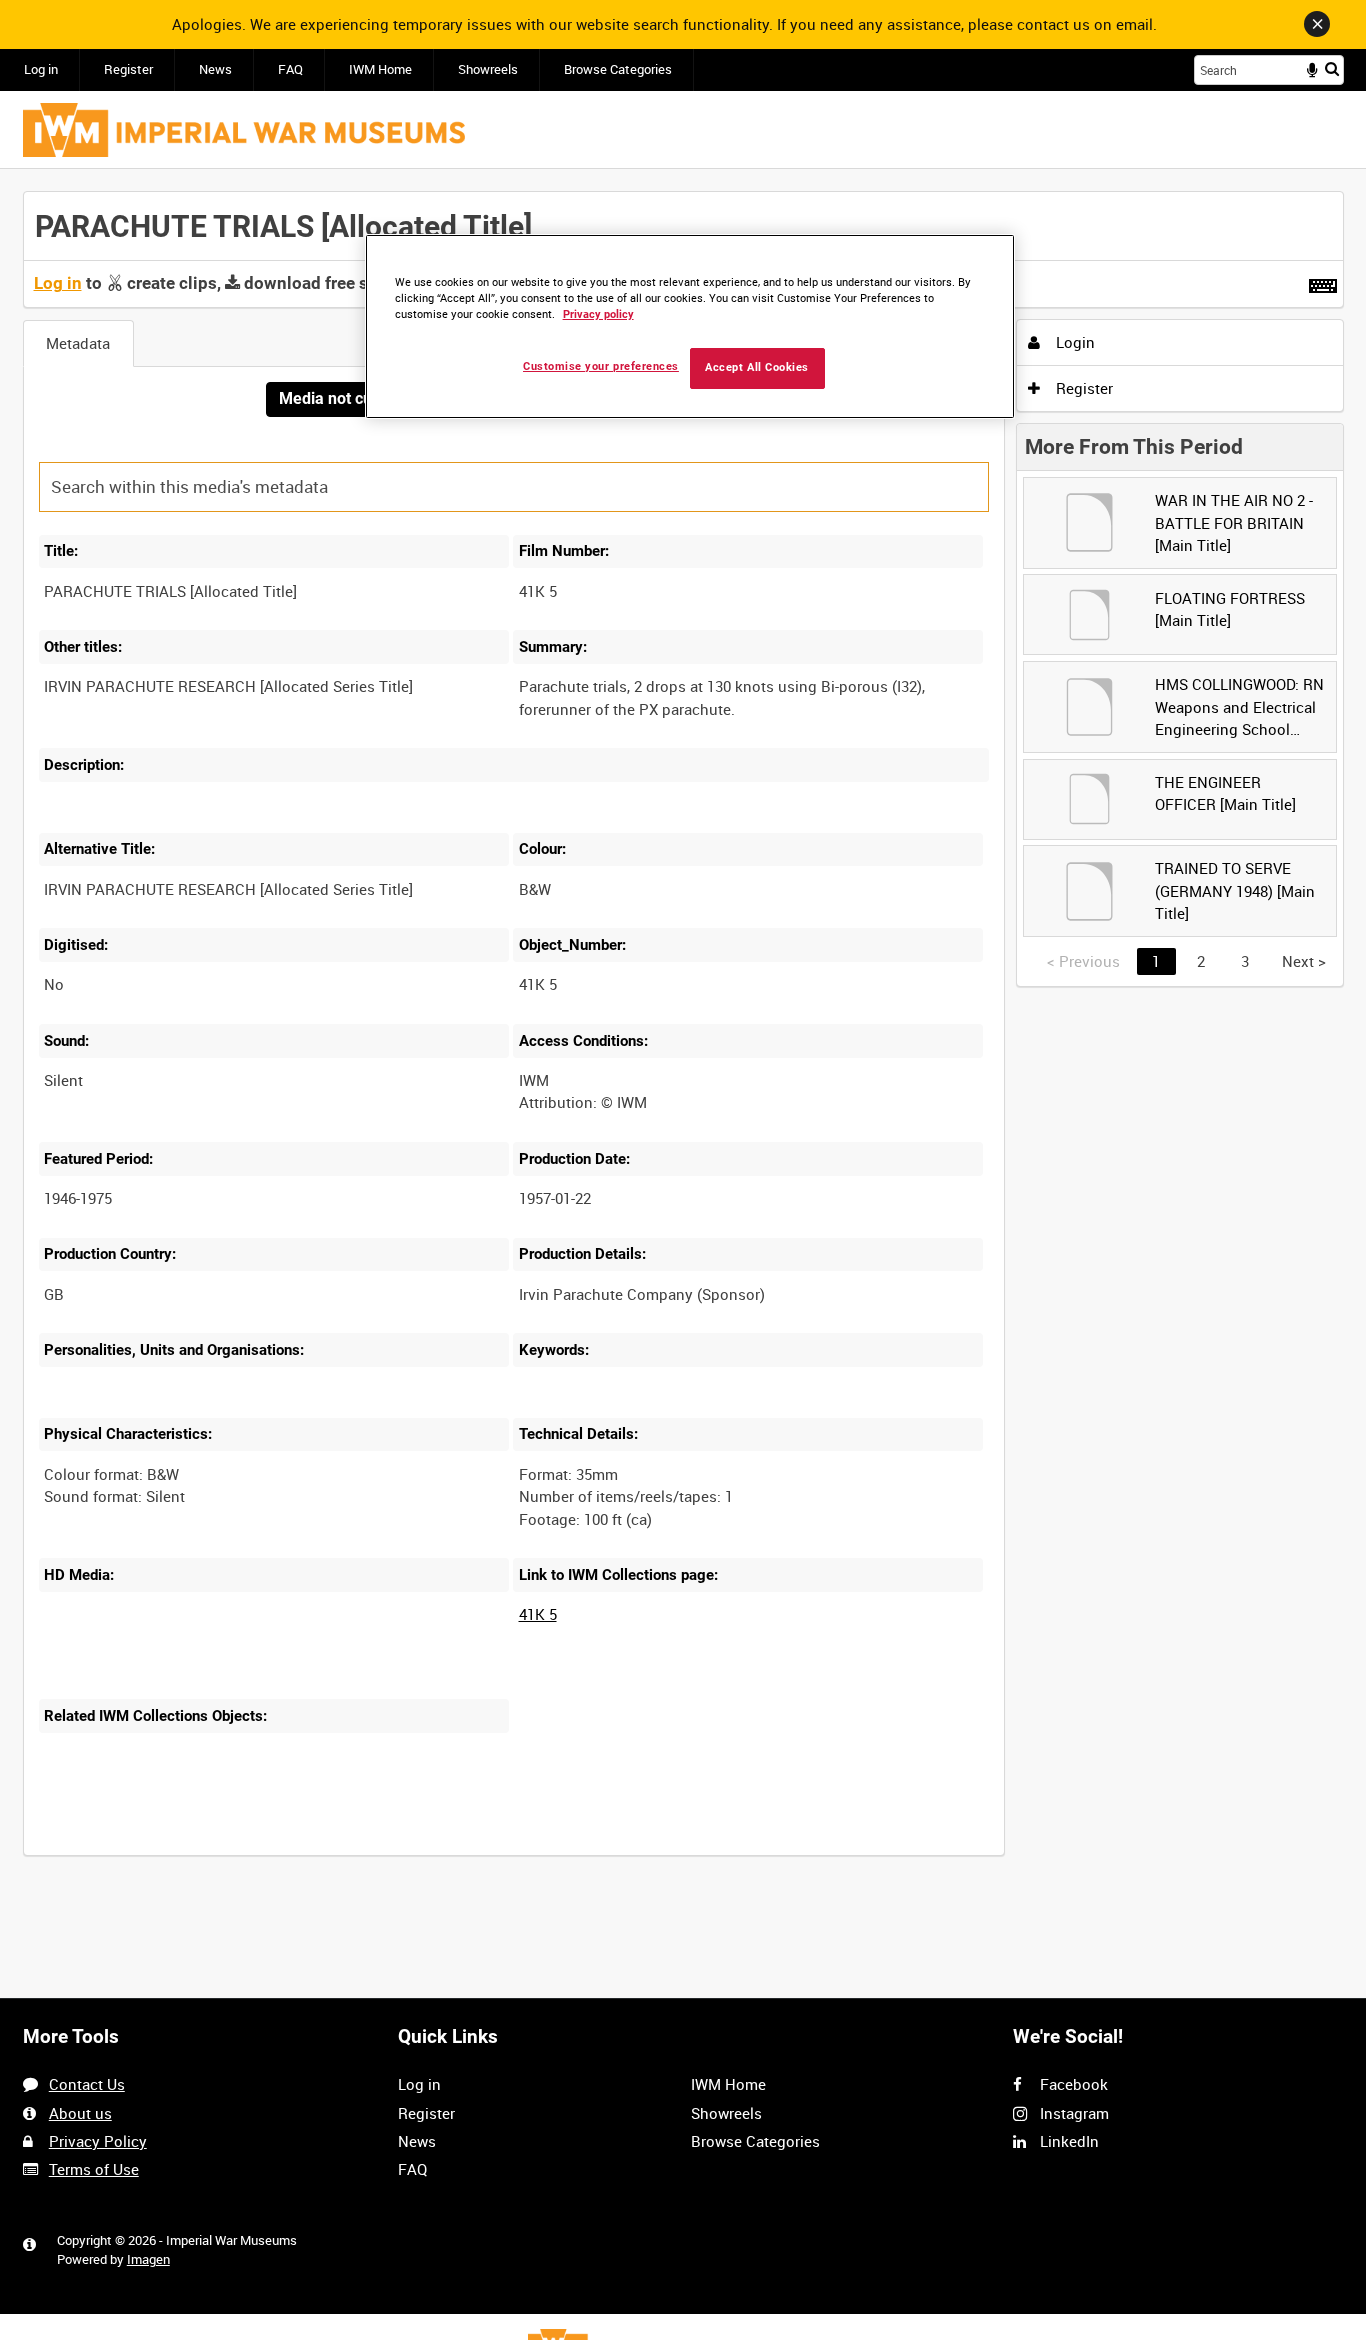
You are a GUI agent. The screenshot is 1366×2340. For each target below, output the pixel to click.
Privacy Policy (98, 2141)
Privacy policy (598, 314)
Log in (41, 69)
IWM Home (380, 69)
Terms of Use (94, 2169)
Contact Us (87, 2084)
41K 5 (538, 1614)
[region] (690, 326)
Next (1304, 961)
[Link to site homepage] (244, 130)
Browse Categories (618, 69)
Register (128, 69)
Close (1317, 24)
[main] (683, 1034)
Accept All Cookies (757, 367)
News (215, 69)
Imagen (148, 2259)
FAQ (290, 69)
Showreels (488, 69)
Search (1332, 68)
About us (80, 2113)
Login (1073, 342)
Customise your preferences (601, 366)
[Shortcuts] (1323, 282)
